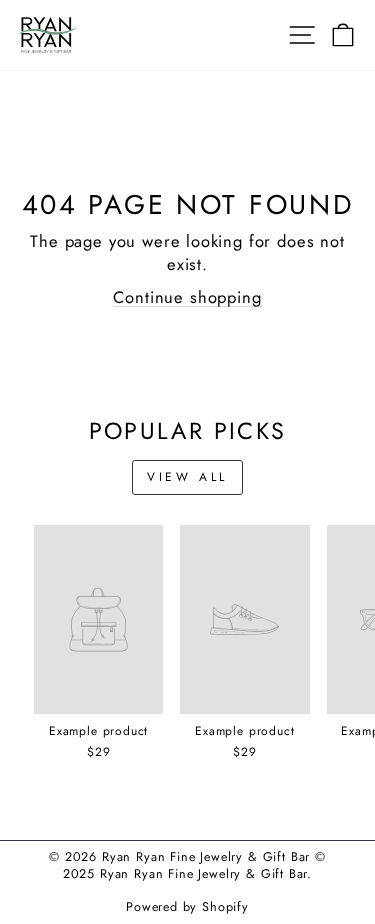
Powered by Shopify (187, 907)
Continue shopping (187, 297)
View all (187, 477)
